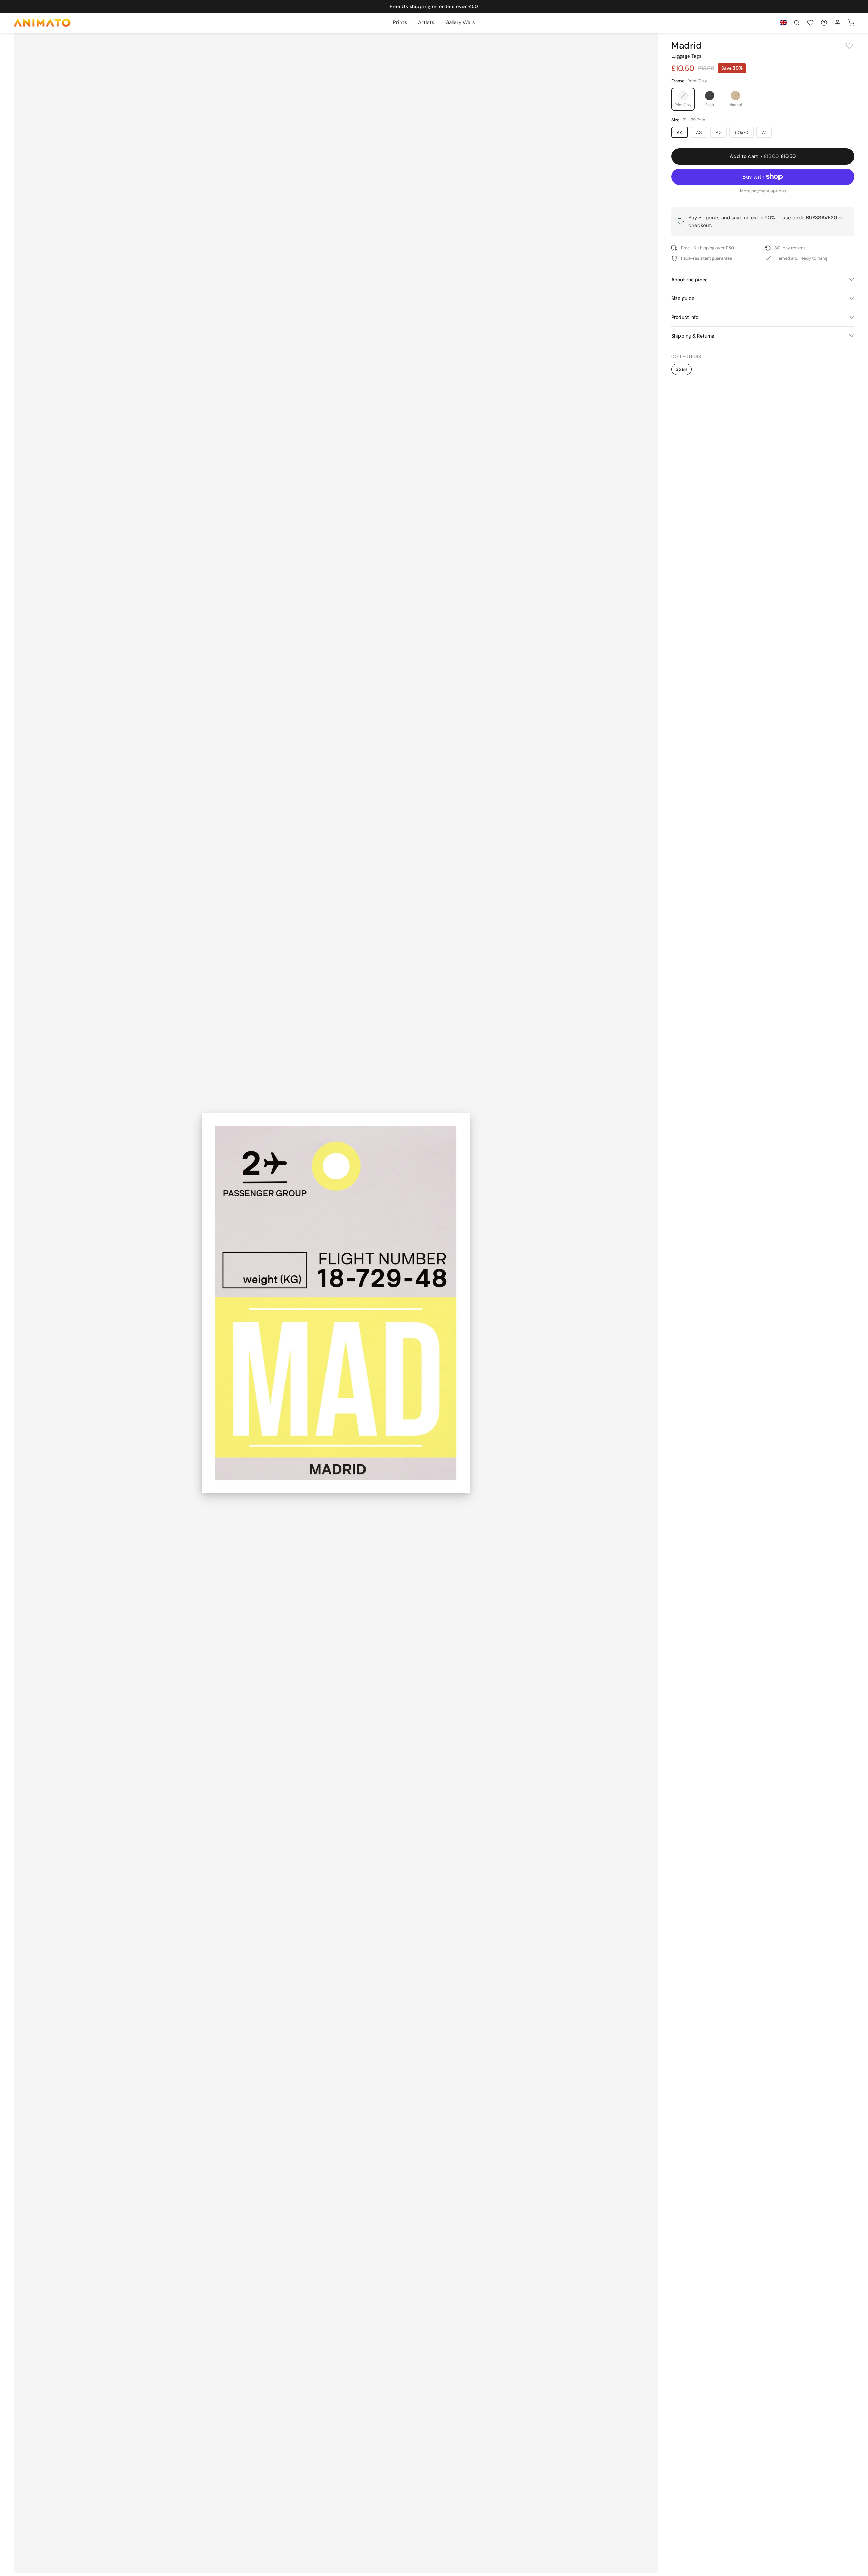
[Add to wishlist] (849, 46)
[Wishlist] (810, 23)
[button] (797, 23)
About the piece (689, 280)
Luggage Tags (686, 56)
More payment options (763, 191)
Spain (682, 369)
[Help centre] (824, 23)
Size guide (683, 298)
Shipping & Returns (693, 336)
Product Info (685, 317)
